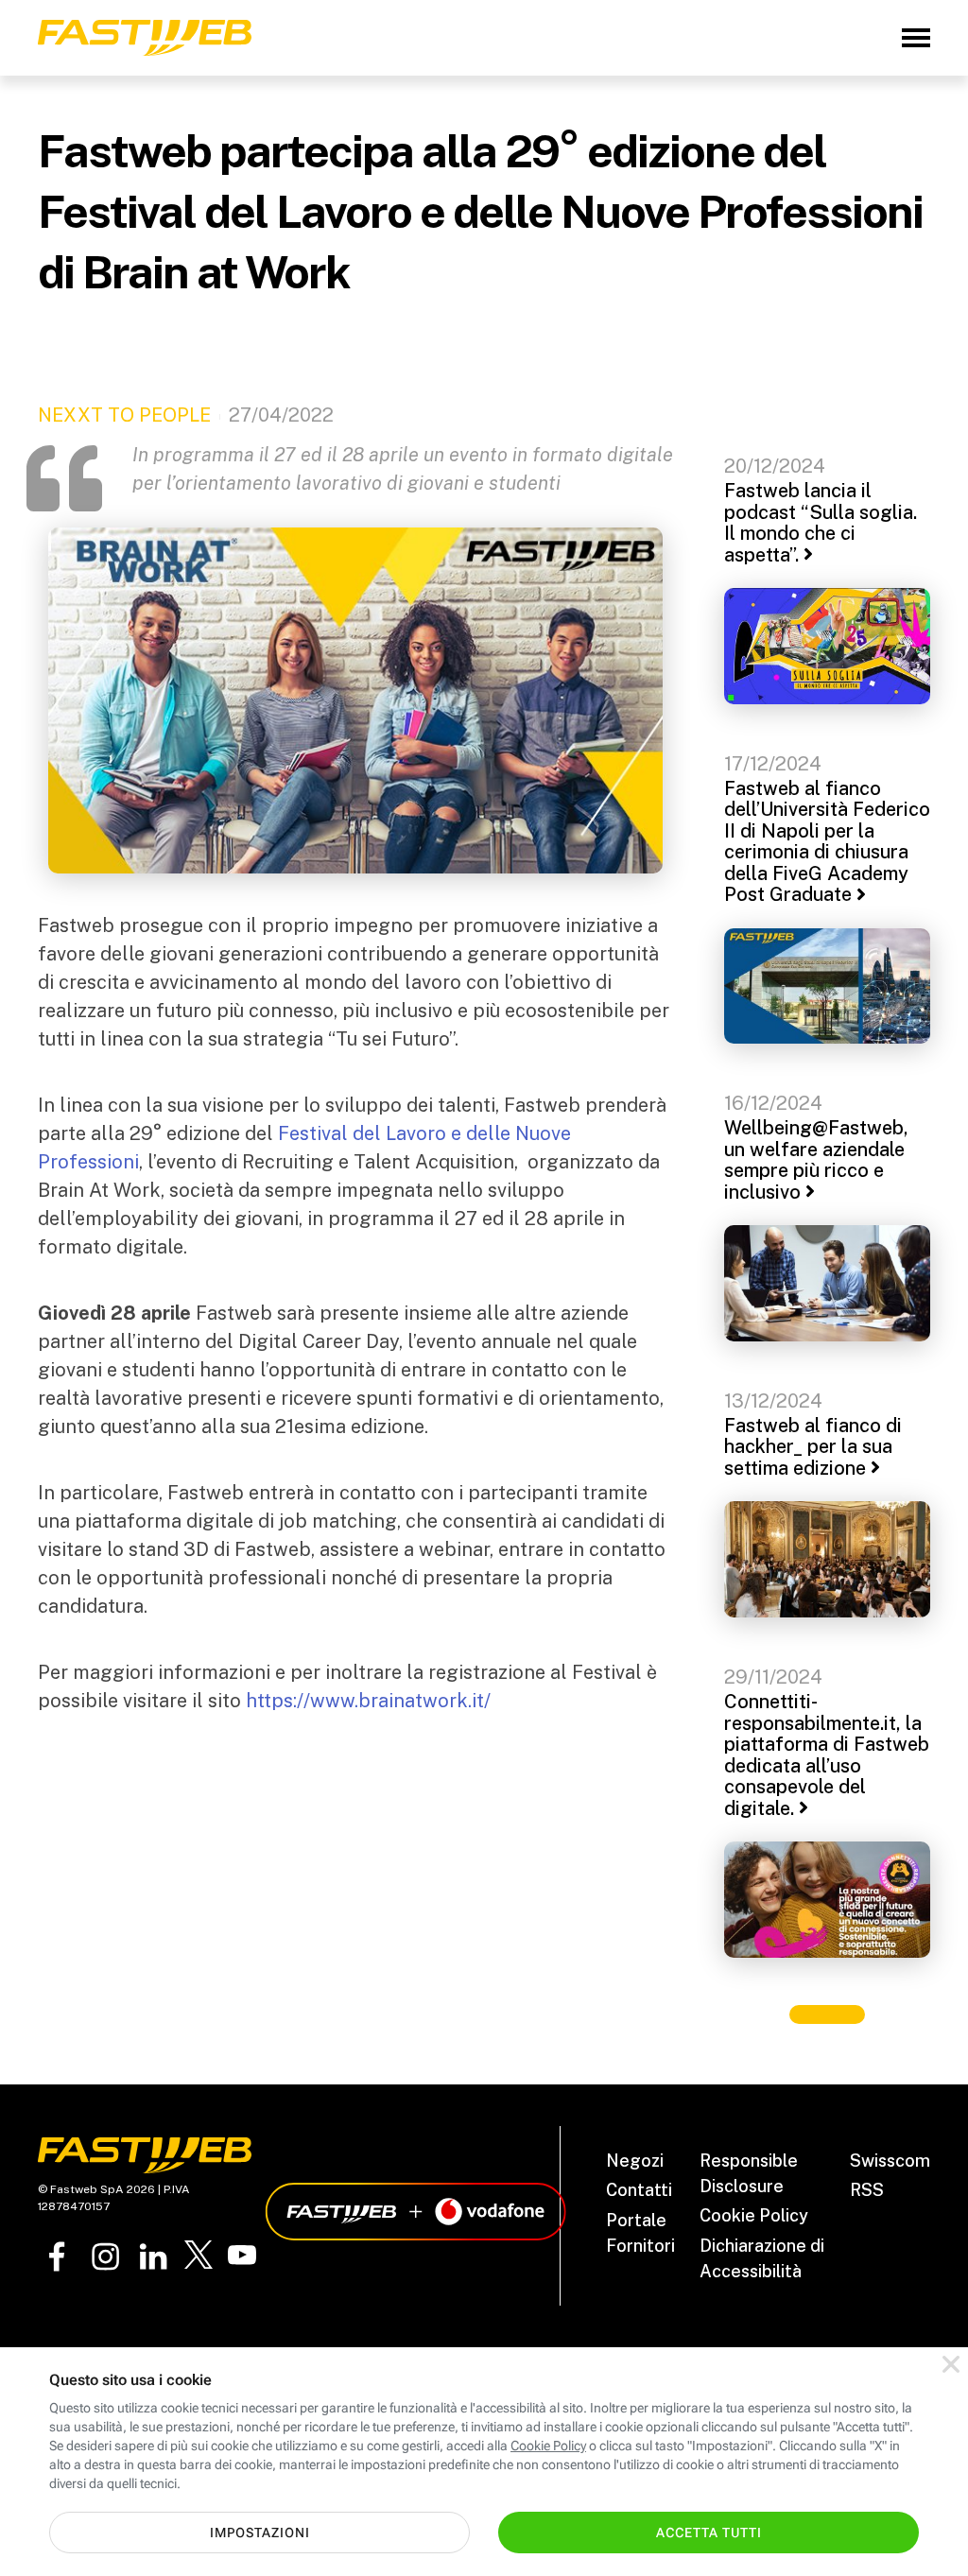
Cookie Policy (754, 2215)
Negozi (635, 2161)
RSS (867, 2190)
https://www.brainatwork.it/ (368, 1701)
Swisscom (890, 2161)
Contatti (639, 2190)
